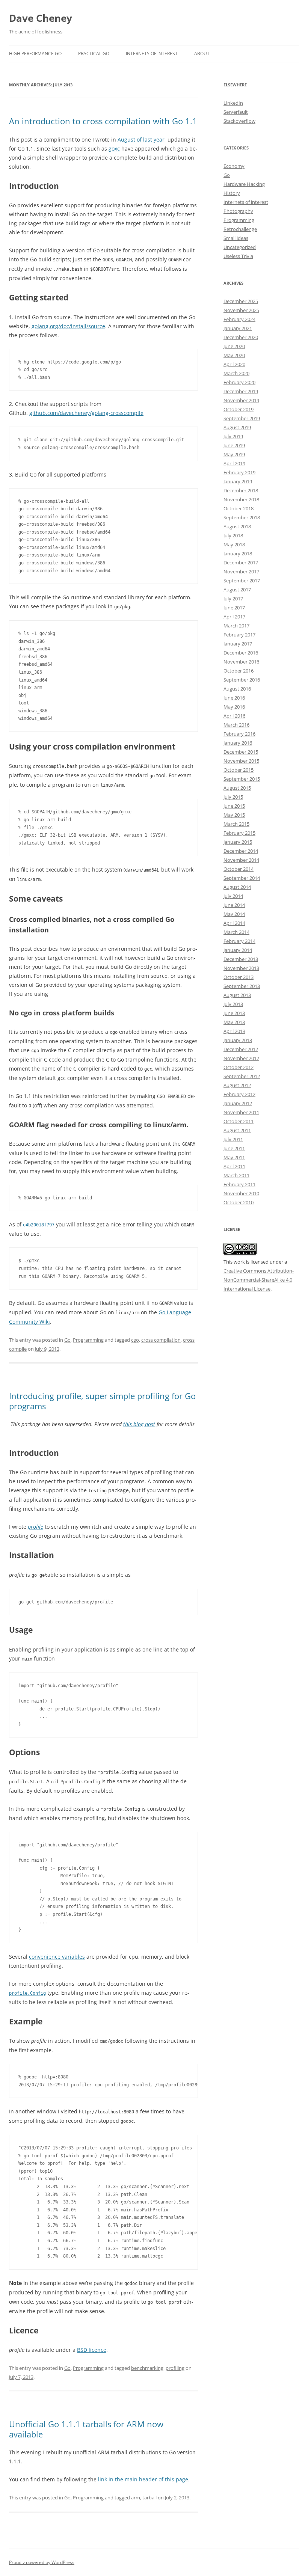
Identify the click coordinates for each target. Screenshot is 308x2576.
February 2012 (239, 1094)
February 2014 (239, 941)
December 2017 (241, 563)
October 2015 (239, 770)
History (232, 193)
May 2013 (234, 1022)
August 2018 (237, 526)
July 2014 (233, 896)
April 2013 (234, 1031)
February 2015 (239, 833)
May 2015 (234, 815)
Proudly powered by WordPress (42, 2562)
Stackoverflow (239, 121)
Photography (238, 211)
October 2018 (239, 508)
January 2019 (238, 481)
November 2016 (241, 662)
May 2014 (234, 914)
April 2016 (234, 716)
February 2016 (239, 734)
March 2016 (236, 725)
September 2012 (242, 1076)
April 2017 (234, 617)
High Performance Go (35, 54)
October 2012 (239, 1067)
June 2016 (234, 698)
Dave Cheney (41, 18)
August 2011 (237, 1130)
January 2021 (238, 328)
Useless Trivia (238, 256)
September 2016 (242, 680)
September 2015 (242, 779)
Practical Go (94, 54)
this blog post (139, 1424)
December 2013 (241, 959)
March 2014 (236, 932)
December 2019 (241, 391)
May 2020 (234, 355)
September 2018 (242, 517)
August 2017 (237, 590)
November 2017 (241, 572)
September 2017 (242, 581)
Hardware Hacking (244, 184)
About (202, 54)
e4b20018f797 (39, 1225)
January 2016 (238, 743)
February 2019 (239, 472)
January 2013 (238, 1040)
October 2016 (239, 671)
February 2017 (239, 635)
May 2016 (234, 707)
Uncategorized (240, 247)
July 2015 (233, 797)
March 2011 (236, 1175)
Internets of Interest (152, 54)
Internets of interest (246, 202)
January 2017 (238, 644)
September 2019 (242, 418)
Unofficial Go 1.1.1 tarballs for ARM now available (86, 2429)
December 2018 (241, 490)
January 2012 (238, 1103)
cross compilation (161, 1340)
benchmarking (147, 2368)
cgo (135, 1340)
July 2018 (233, 535)
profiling (175, 2368)
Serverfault (236, 112)
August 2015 (237, 788)
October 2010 (239, 1202)
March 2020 (236, 373)
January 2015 (238, 842)
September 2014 (242, 878)
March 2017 (236, 626)
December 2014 (241, 851)
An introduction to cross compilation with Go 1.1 (103, 121)
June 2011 (234, 1148)
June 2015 (234, 806)
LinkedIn (233, 103)
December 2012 (241, 1049)
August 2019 (237, 427)
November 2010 (241, 1193)
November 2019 (241, 400)
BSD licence (92, 2350)
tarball (149, 2498)
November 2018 (241, 499)
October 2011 (239, 1121)
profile (35, 1527)
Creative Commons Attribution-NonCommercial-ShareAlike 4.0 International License (259, 1280)
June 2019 (234, 445)
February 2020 (239, 382)
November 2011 (241, 1112)
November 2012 (241, 1058)
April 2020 (234, 364)
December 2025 (241, 301)
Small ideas (236, 238)
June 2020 (234, 346)
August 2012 (237, 1085)
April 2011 (234, 1166)
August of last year (141, 140)
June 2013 (234, 1013)
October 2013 (239, 977)
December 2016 (241, 653)
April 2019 (234, 463)
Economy (234, 166)
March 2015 (236, 824)
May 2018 (234, 544)
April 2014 (234, 923)
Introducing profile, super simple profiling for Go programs (102, 1401)
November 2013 (241, 968)
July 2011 (233, 1139)
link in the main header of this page (143, 2479)
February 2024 (239, 319)
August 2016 (237, 689)
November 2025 (241, 310)
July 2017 (233, 599)
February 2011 (239, 1184)
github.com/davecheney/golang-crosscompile (86, 413)
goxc (114, 149)
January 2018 (238, 554)
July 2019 (233, 436)
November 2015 (241, 761)
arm (136, 2498)
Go (67, 1340)
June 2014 (234, 905)
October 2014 (239, 869)
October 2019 (239, 409)
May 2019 (234, 454)
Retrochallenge (240, 229)
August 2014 (237, 887)
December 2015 (241, 752)
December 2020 (241, 337)
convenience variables (57, 1957)
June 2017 (234, 608)
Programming (88, 1340)
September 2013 (242, 986)
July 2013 (233, 1004)
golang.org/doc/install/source (68, 326)
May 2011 (234, 1157)
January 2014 (238, 950)
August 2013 (237, 995)
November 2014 (241, 860)
